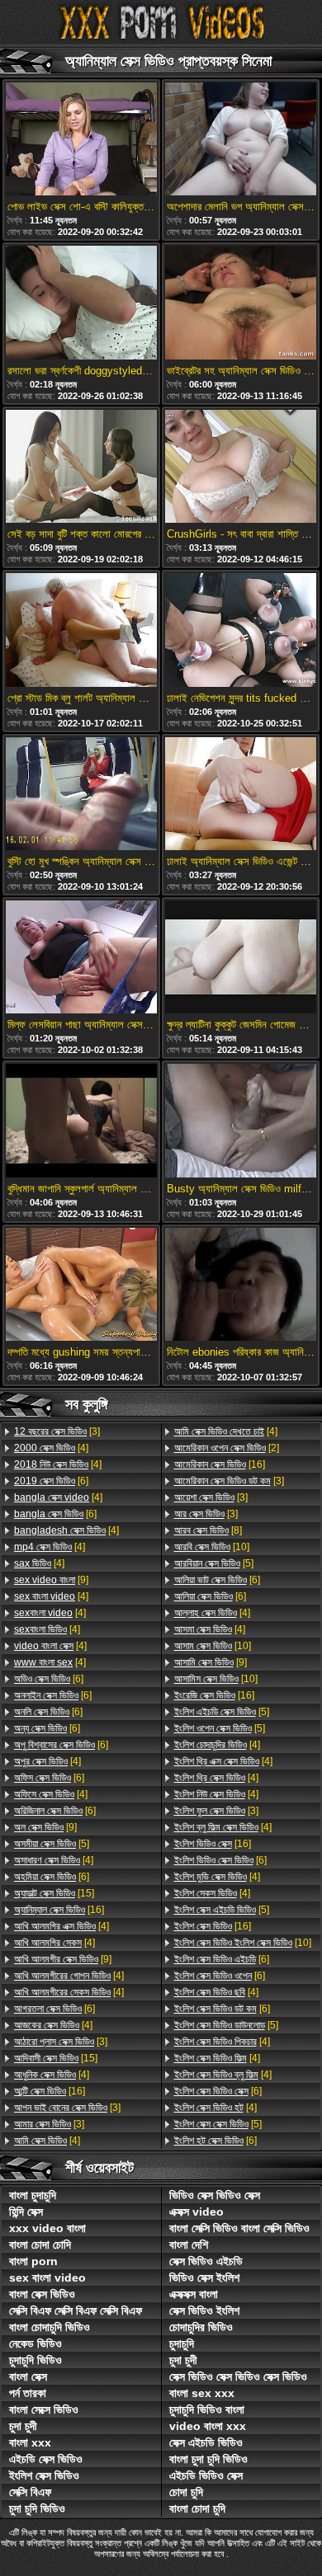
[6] (51, 1481)
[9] (51, 1580)
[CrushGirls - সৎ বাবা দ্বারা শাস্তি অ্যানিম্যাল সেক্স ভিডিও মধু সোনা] (241, 468)
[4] (51, 1448)
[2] (227, 1448)
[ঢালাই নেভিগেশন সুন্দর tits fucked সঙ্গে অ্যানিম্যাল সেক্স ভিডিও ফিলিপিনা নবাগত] (241, 631)
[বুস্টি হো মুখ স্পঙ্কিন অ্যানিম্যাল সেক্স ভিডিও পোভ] (81, 795)
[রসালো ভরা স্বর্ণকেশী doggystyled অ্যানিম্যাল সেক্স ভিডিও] (81, 303)
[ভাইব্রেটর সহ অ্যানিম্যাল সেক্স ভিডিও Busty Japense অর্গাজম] (241, 303)
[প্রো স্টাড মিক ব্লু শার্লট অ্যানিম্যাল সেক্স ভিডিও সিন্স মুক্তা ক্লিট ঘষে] (81, 631)
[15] (54, 1893)
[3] (57, 1431)
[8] (208, 1530)
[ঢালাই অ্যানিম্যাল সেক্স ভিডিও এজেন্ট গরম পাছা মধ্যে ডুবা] (241, 795)
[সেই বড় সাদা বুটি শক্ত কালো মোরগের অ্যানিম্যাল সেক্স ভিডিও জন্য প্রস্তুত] (81, 468)
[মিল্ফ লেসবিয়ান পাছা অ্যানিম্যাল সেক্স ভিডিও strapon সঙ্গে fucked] (81, 958)
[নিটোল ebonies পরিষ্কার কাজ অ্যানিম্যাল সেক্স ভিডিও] (241, 1286)
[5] (52, 1844)
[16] (59, 1910)
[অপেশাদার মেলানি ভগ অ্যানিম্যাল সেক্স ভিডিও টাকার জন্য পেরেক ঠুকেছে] (241, 140)
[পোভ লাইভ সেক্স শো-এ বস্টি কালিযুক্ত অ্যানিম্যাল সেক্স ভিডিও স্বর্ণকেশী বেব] (81, 140)
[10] (212, 1547)
